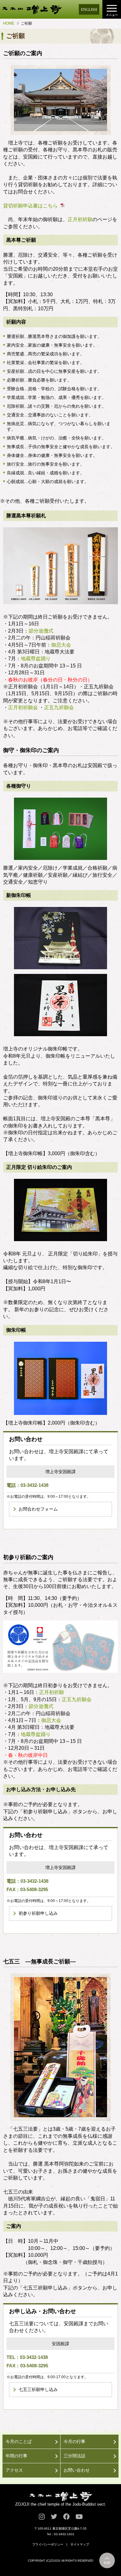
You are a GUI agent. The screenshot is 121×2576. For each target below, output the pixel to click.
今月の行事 (74, 2441)
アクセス (14, 2470)
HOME (9, 23)
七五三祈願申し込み (38, 2389)
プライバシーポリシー (48, 2544)
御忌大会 (61, 645)
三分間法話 (74, 2456)
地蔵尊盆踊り (36, 659)
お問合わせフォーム (38, 1509)
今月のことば (19, 2441)
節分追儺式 (41, 631)
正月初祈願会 (23, 707)
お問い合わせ (77, 2470)
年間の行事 (16, 2456)
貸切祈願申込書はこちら (30, 206)
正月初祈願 (80, 219)
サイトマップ (80, 2544)
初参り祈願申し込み (38, 1913)
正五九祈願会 (59, 707)
